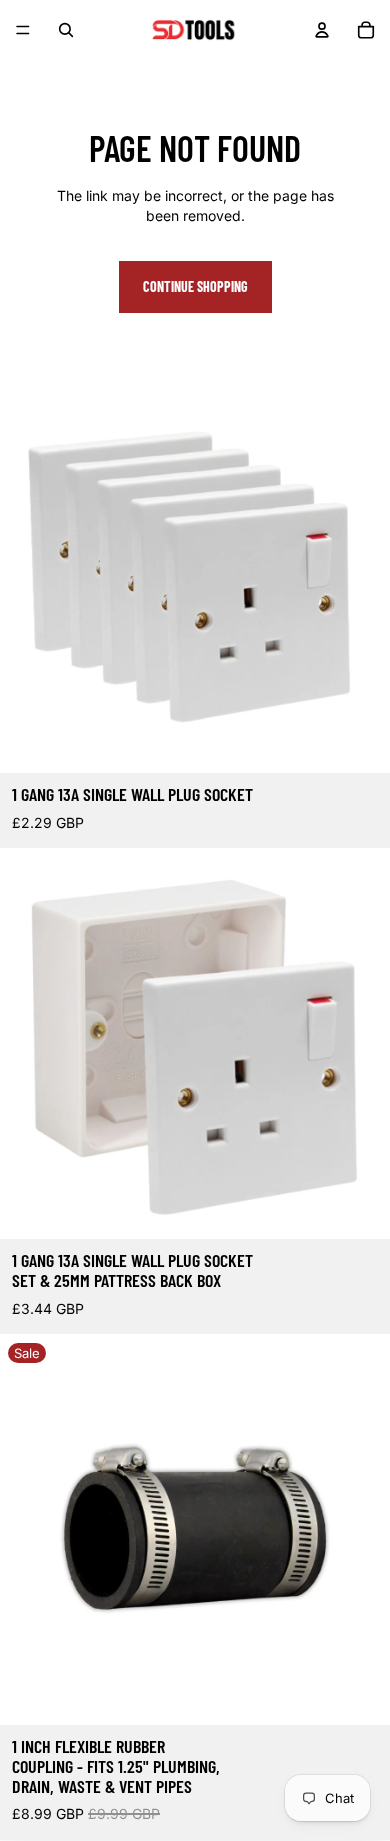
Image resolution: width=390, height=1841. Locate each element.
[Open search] (66, 30)
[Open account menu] (322, 30)
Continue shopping (195, 286)
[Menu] (23, 30)
